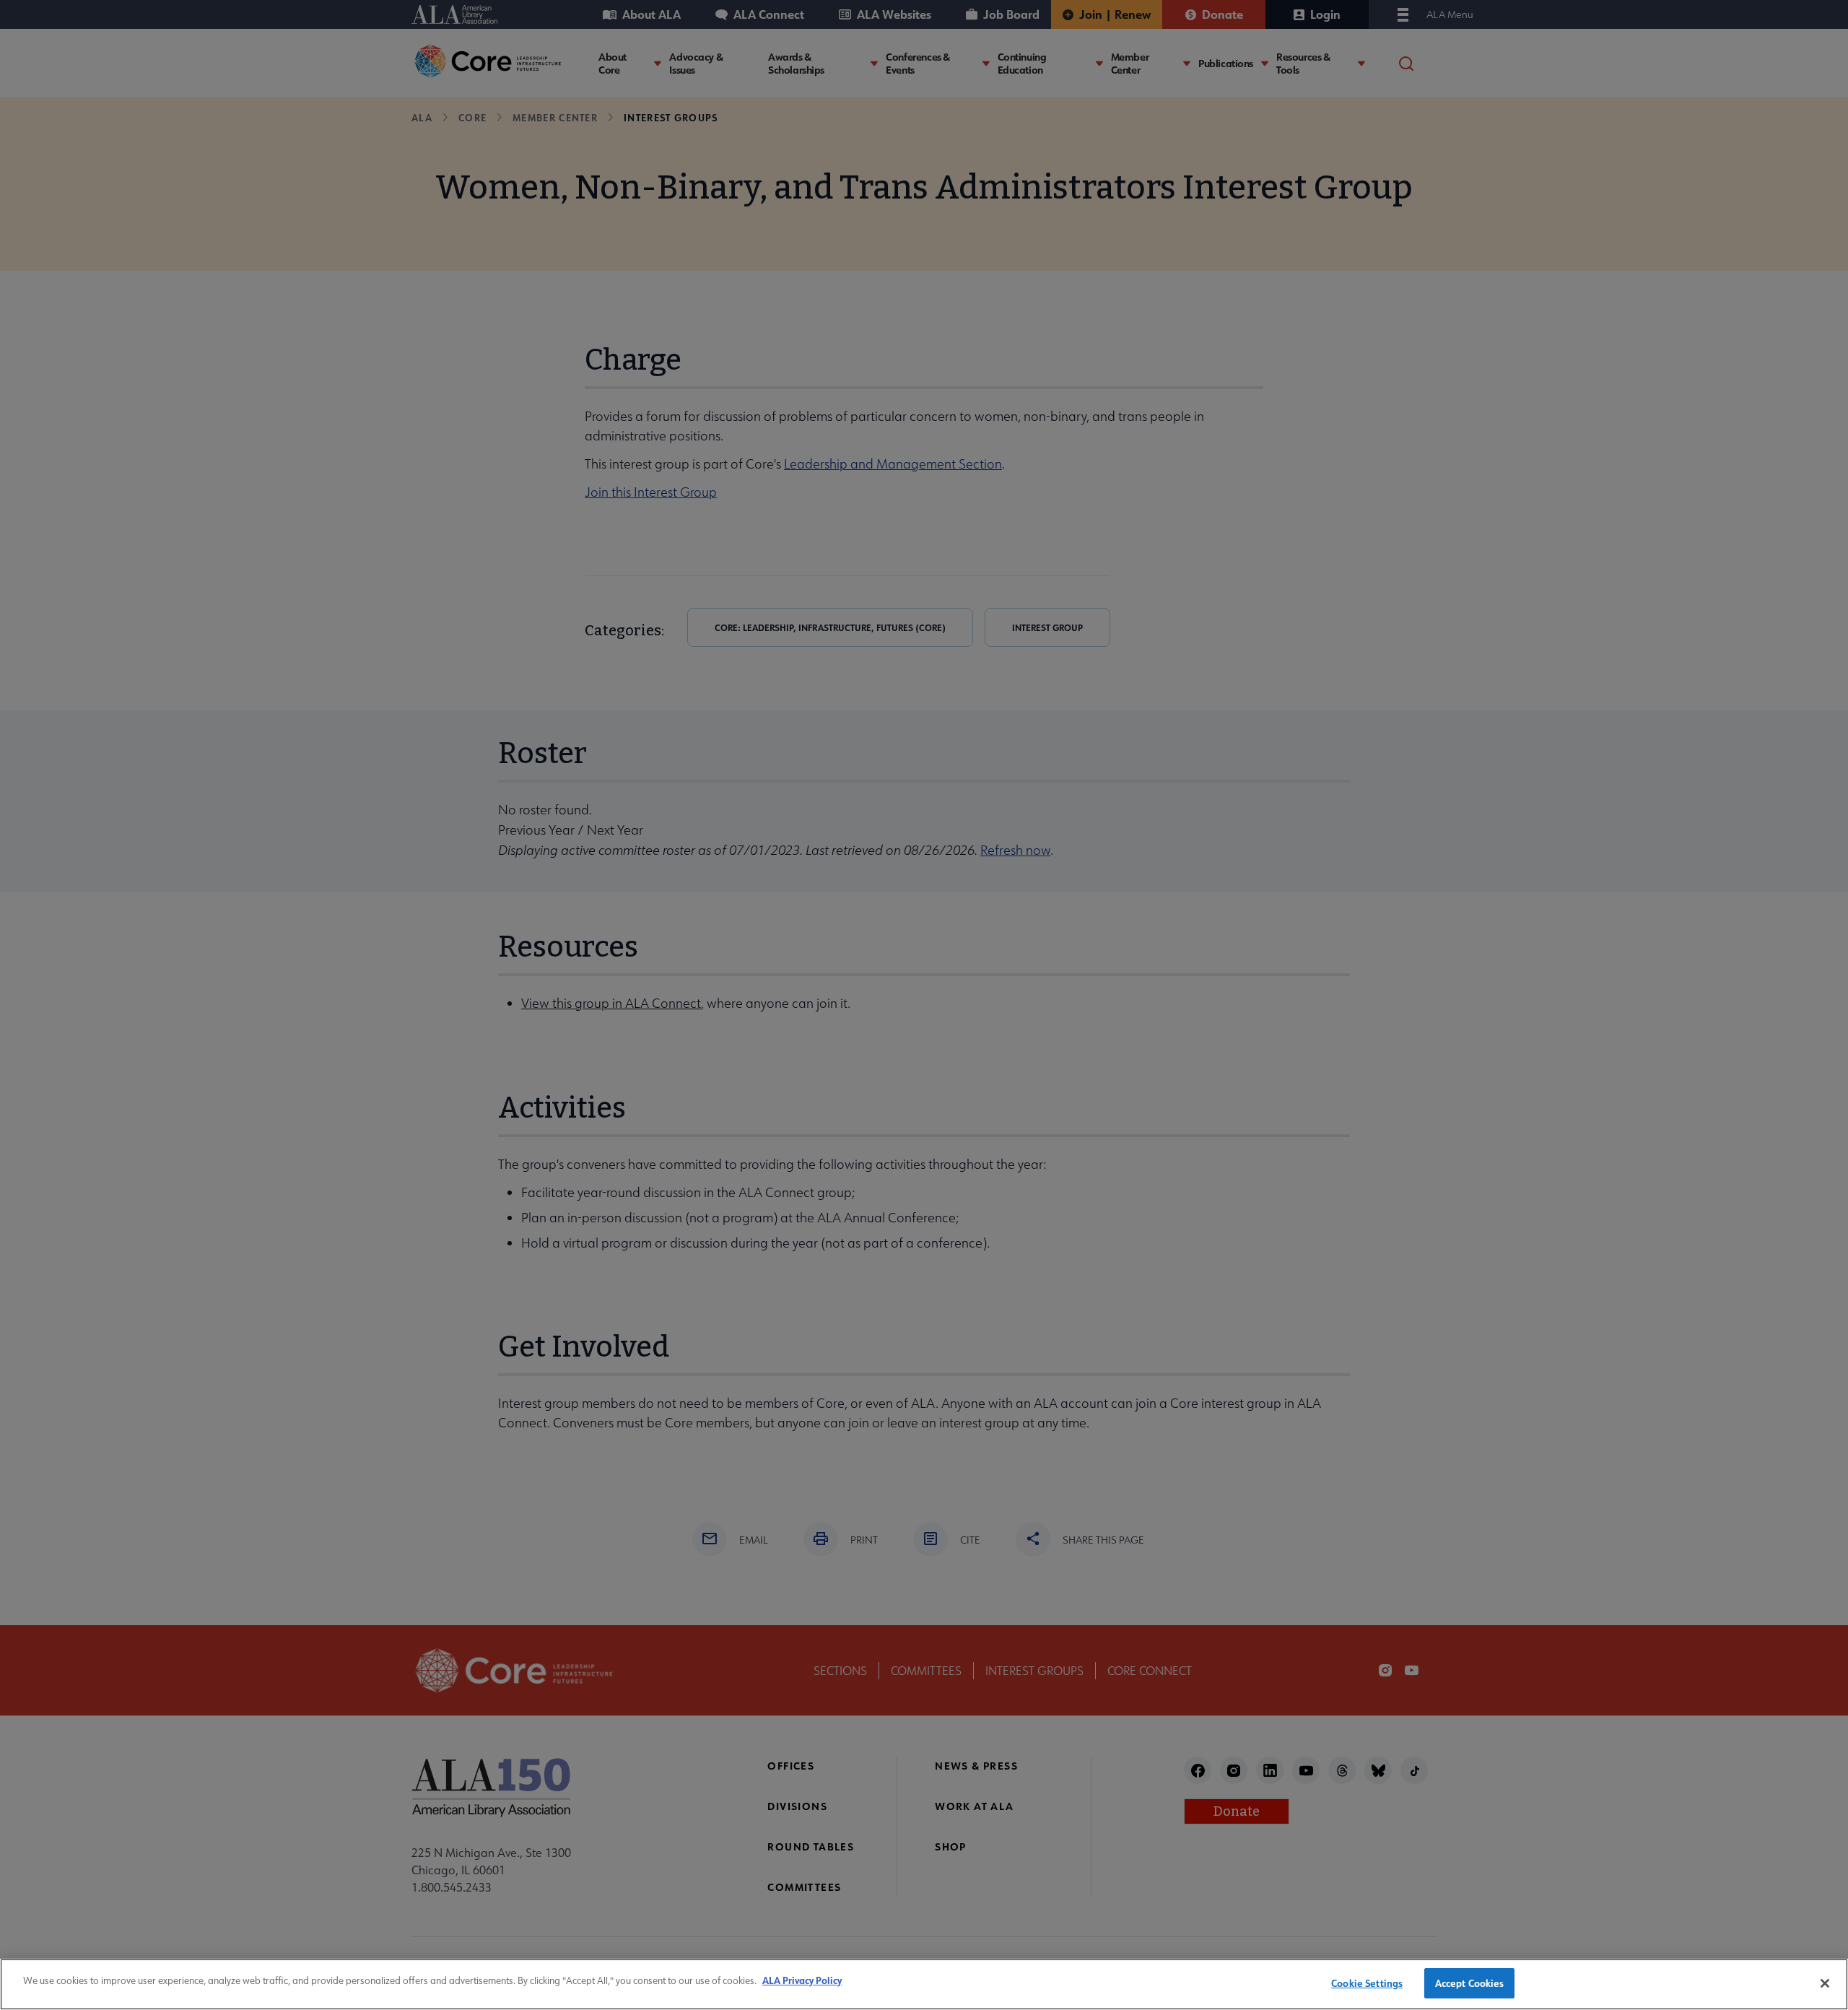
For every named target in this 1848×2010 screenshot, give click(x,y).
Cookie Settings (1367, 1983)
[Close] (1825, 1983)
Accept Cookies (1470, 1983)
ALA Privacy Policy (802, 1980)
